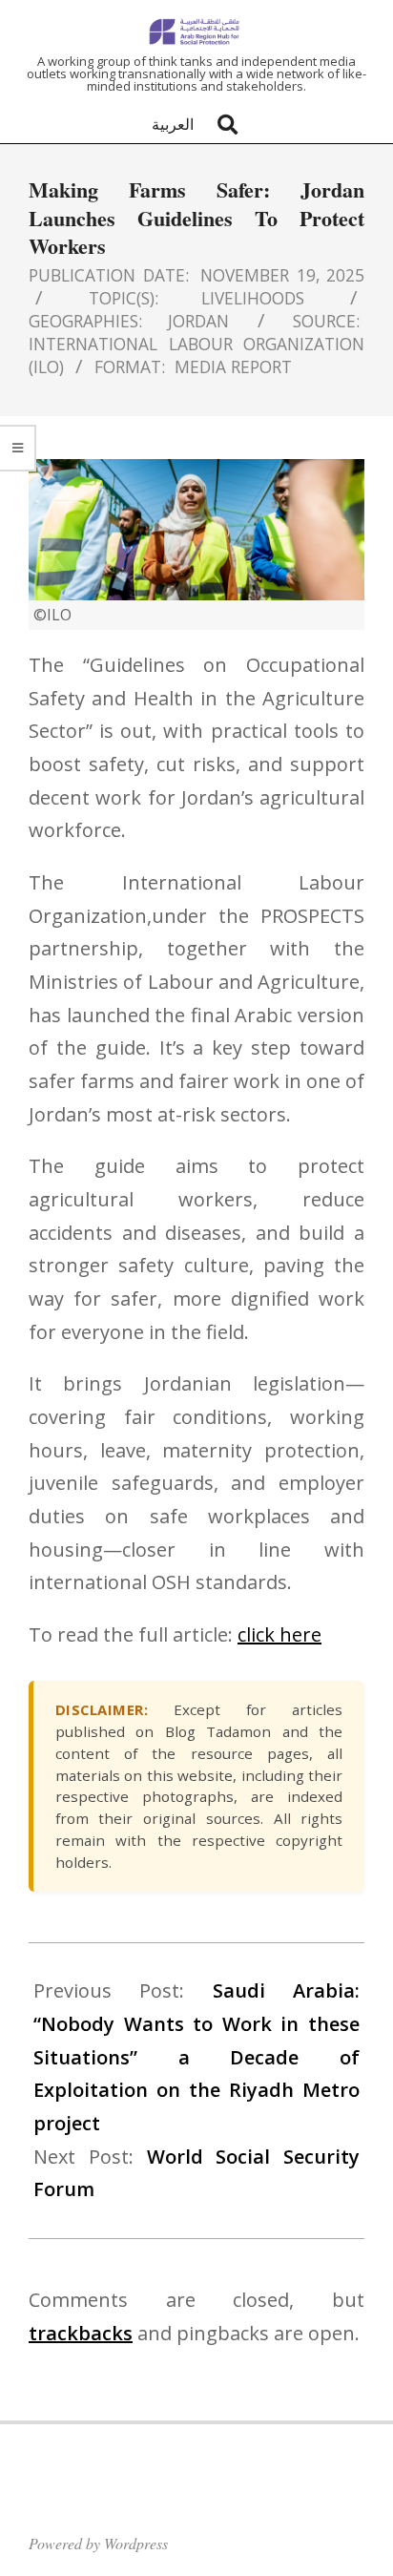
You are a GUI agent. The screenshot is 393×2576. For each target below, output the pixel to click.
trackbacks (81, 2333)
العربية (173, 124)
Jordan (198, 321)
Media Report (233, 367)
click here (279, 1634)
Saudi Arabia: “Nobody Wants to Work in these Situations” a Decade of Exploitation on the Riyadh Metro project (196, 2057)
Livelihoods (253, 298)
